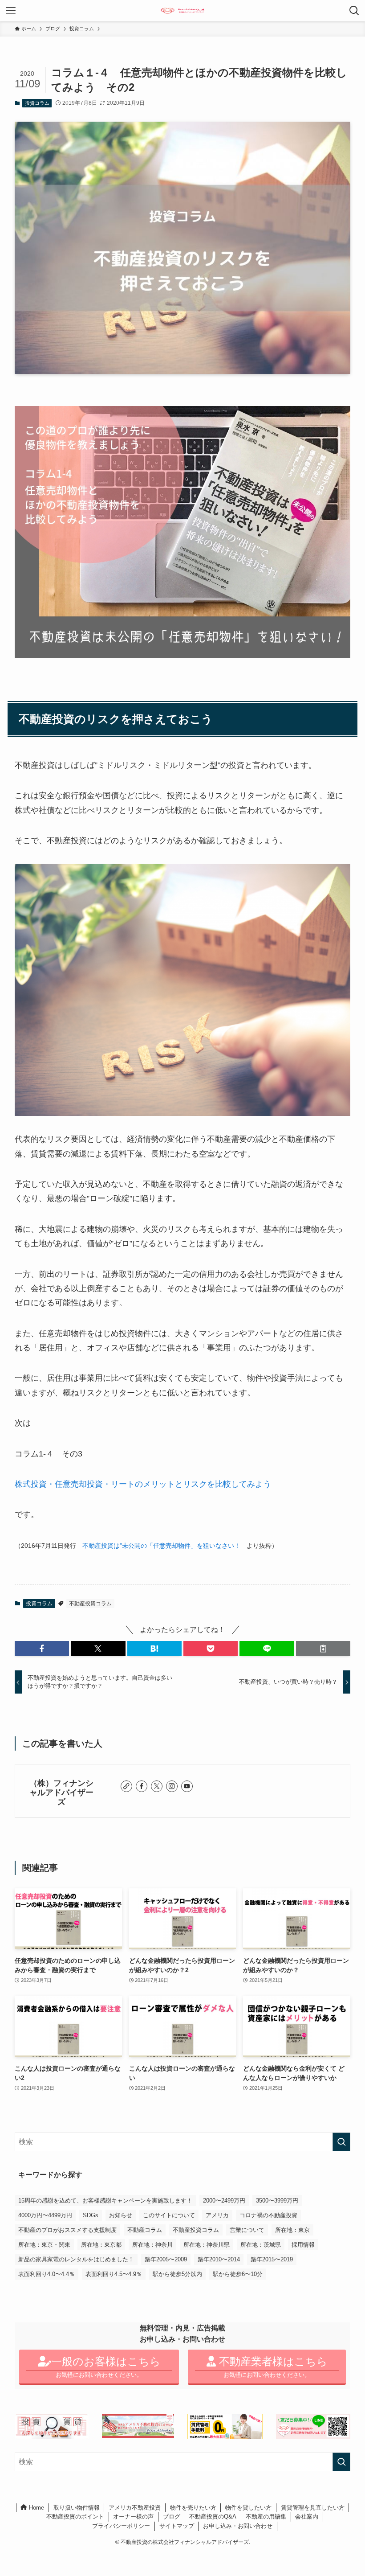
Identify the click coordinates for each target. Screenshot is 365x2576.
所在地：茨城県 (261, 2245)
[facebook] (142, 1786)
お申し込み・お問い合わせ (238, 2526)
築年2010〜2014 (219, 2259)
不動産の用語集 (266, 2517)
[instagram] (172, 1786)
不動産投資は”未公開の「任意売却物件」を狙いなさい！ (161, 1546)
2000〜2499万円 (224, 2201)
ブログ (172, 2517)
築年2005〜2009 (166, 2259)
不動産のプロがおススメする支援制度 (67, 2230)
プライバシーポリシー (121, 2526)
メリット (159, 1484)
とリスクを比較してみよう (223, 1484)
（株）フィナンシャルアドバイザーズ (61, 1793)
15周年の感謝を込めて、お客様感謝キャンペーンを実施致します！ (105, 2201)
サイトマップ (177, 2526)
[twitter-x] (157, 1786)
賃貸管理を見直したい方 (313, 2508)
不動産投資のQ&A (213, 2517)
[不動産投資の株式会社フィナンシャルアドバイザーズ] (183, 11)
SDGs (91, 2215)
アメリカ (217, 2215)
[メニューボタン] (11, 11)
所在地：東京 (292, 2230)
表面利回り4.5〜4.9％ (114, 2274)
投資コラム (37, 103)
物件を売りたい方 (193, 2508)
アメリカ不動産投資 (135, 2508)
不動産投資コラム (90, 1604)
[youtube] (187, 1786)
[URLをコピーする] (323, 1649)
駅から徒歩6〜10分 (238, 2274)
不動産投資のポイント (75, 2517)
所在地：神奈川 (152, 2245)
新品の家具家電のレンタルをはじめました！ (76, 2259)
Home (36, 2508)
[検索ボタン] (354, 11)
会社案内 (307, 2517)
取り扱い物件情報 (77, 2508)
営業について (247, 2230)
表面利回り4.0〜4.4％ (47, 2274)
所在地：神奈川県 (207, 2245)
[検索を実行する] (341, 2142)
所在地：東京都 (101, 2245)
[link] (126, 1786)
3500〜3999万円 (277, 2201)
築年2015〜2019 (272, 2259)
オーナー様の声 (133, 2517)
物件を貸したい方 (248, 2508)
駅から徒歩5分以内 (177, 2274)
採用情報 (303, 2245)
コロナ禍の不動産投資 (268, 2215)
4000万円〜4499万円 (45, 2215)
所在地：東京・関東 (44, 2245)
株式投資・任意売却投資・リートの (79, 1484)
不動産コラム (145, 2230)
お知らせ (121, 2215)
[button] (42, 1649)
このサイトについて (169, 2215)
